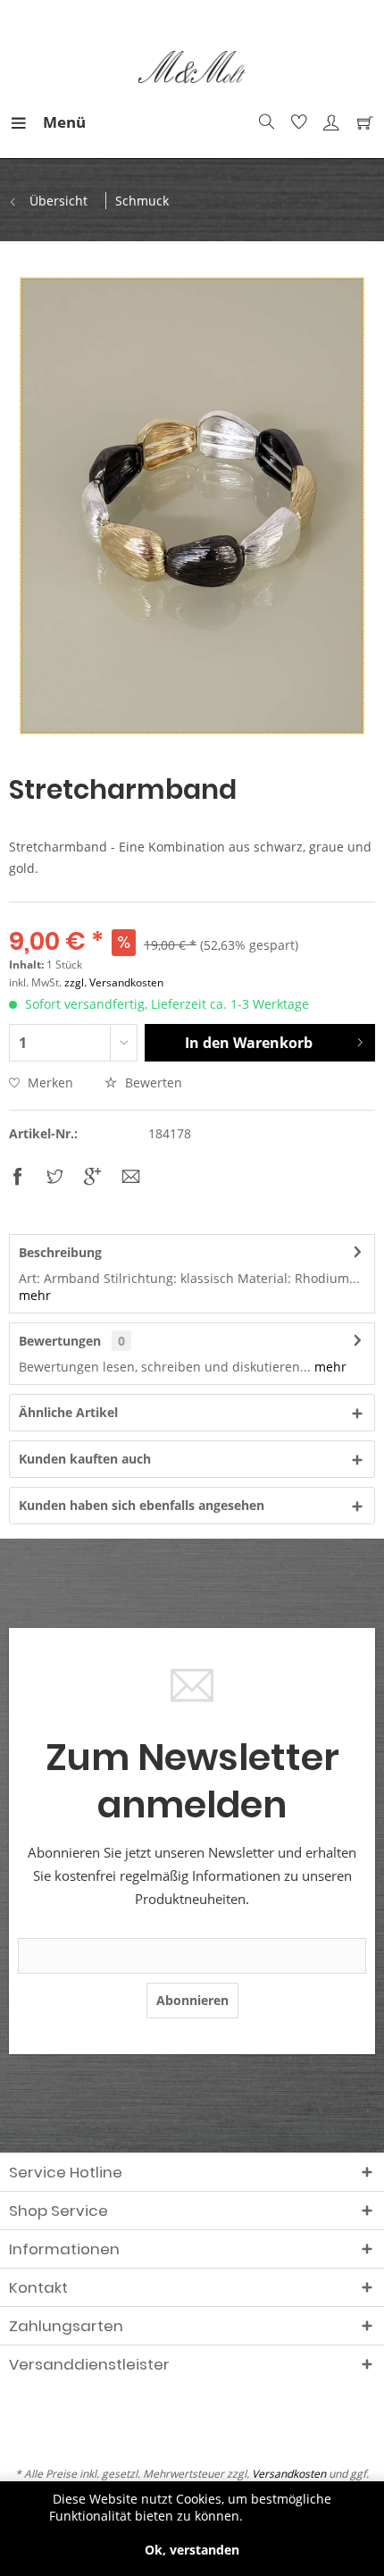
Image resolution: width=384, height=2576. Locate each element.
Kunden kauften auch (85, 1459)
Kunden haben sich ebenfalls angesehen (142, 1505)
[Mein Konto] (329, 122)
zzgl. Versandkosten (114, 982)
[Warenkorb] (361, 122)
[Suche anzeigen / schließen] (264, 122)
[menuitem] (26, 122)
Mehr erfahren (291, 2516)
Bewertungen (60, 1341)
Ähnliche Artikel (68, 1412)
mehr (35, 1295)
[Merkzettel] (296, 122)
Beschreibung (60, 1252)
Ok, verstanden (192, 2550)
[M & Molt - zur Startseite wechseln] (192, 67)
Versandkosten (289, 2474)
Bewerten (152, 1082)
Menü (47, 122)
